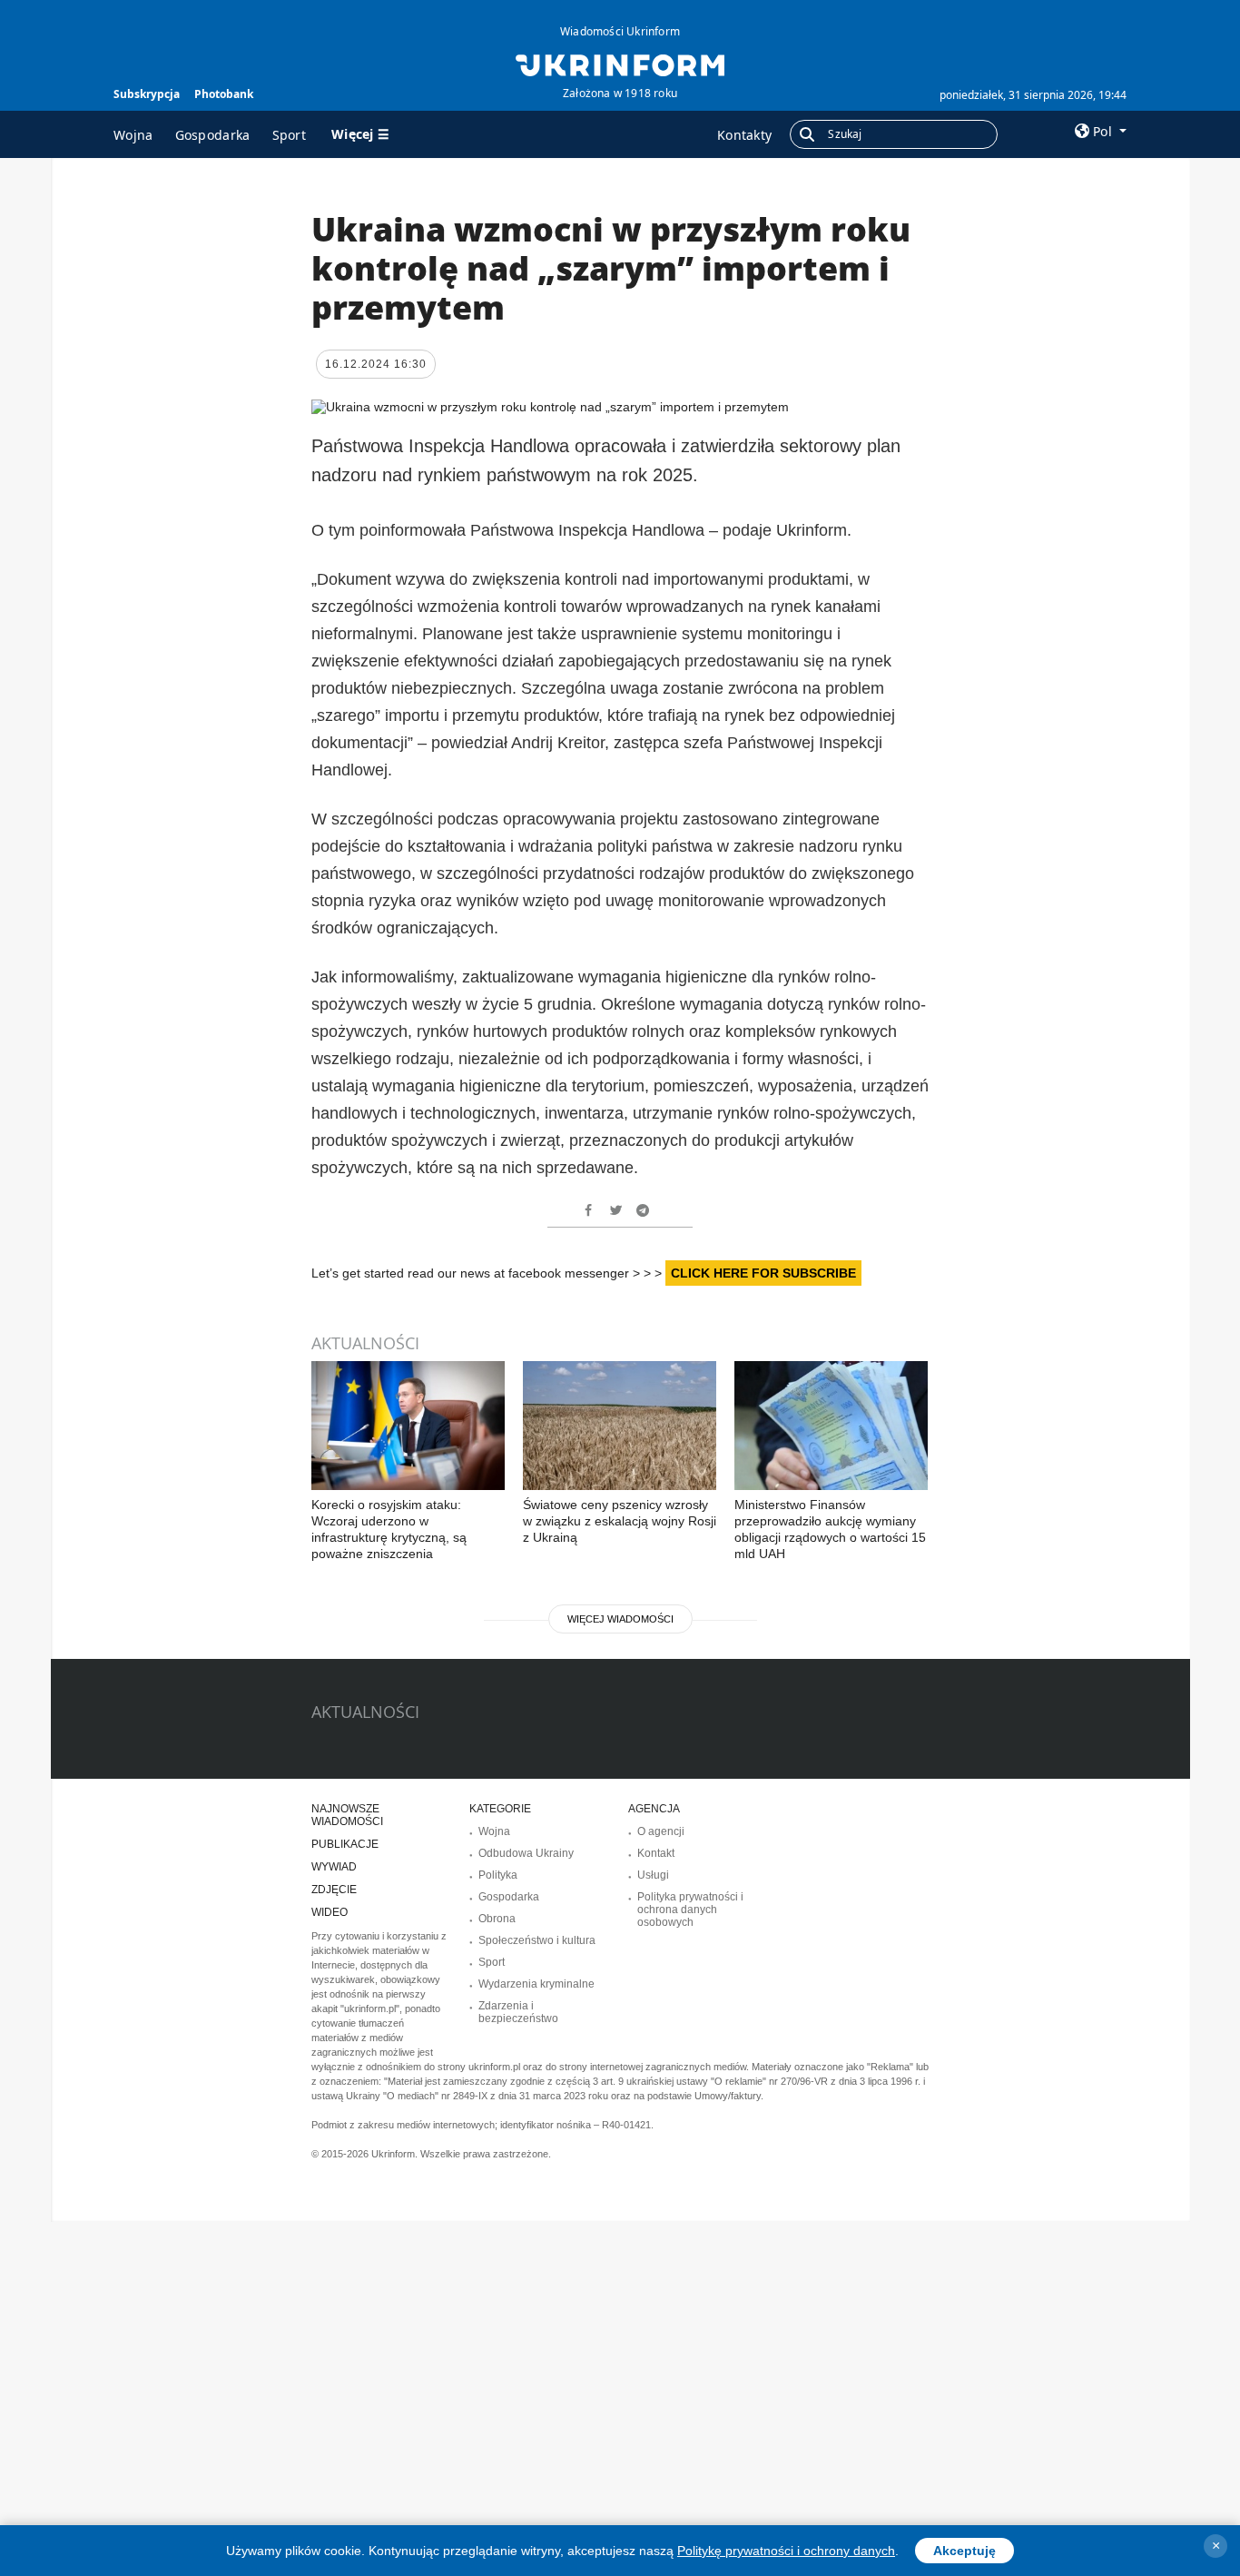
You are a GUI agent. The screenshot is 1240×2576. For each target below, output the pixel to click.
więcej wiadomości (620, 1619)
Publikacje (345, 1844)
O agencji (661, 1831)
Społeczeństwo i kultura (537, 1940)
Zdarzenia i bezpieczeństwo (518, 2012)
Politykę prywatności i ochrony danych (786, 2551)
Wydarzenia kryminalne (536, 1984)
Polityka (498, 1875)
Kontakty (744, 135)
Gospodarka (213, 135)
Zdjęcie (334, 1890)
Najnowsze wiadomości (347, 1815)
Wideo (330, 1912)
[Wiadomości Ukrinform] (620, 64)
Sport (290, 135)
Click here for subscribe (763, 1273)
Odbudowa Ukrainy (526, 1853)
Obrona (497, 1919)
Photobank (224, 94)
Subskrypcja (147, 94)
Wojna (133, 135)
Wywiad (334, 1867)
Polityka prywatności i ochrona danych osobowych (690, 1910)
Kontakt (656, 1853)
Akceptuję (964, 2551)
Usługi (653, 1875)
